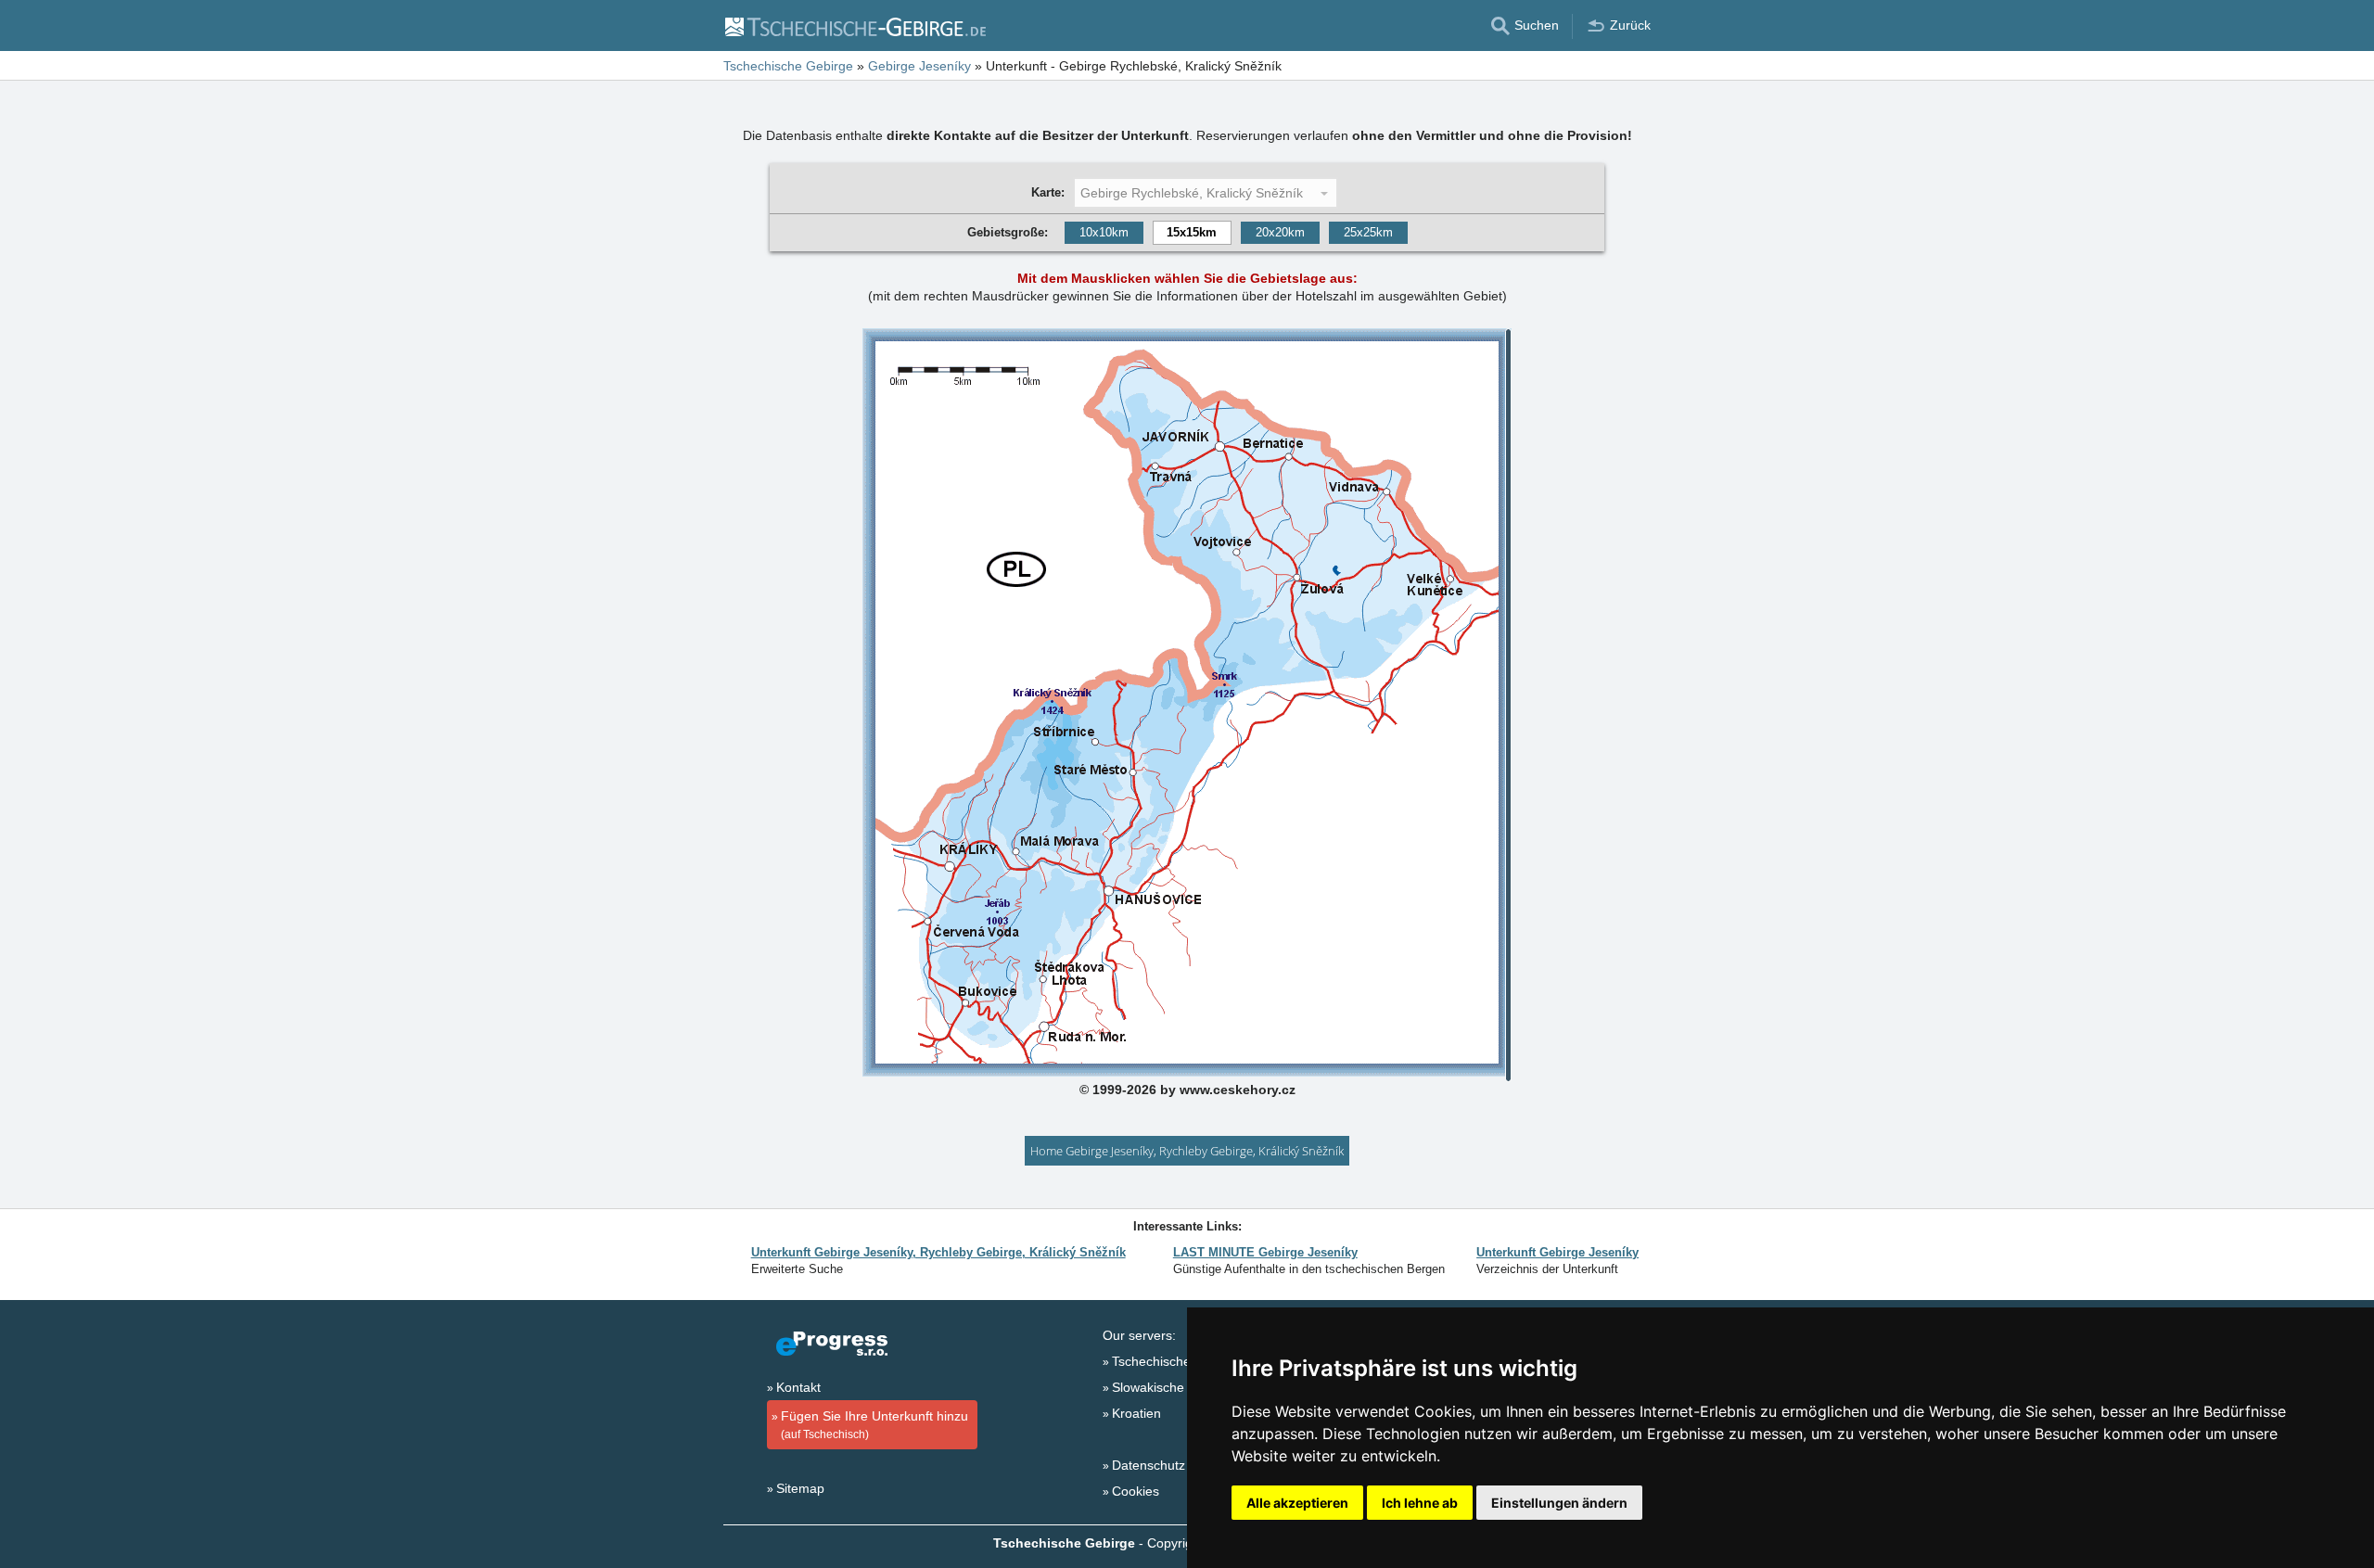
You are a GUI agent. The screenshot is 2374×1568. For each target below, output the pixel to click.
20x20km (1280, 232)
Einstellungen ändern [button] (1559, 1503)
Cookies (1136, 1491)
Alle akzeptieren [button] (1297, 1503)
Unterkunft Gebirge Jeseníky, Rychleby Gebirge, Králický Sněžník (938, 1252)
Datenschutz (1149, 1465)
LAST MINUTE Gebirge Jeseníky (1265, 1252)
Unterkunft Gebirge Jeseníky (1557, 1252)
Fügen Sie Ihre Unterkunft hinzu (874, 1425)
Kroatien (1136, 1413)
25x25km (1368, 232)
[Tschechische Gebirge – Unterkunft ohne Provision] (855, 26)
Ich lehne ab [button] (1420, 1503)
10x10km (1104, 232)
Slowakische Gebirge (1174, 1387)
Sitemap (800, 1488)
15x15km (1192, 232)
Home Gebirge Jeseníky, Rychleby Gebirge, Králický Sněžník (1187, 1151)
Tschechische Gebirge (1177, 1361)
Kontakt (798, 1387)
